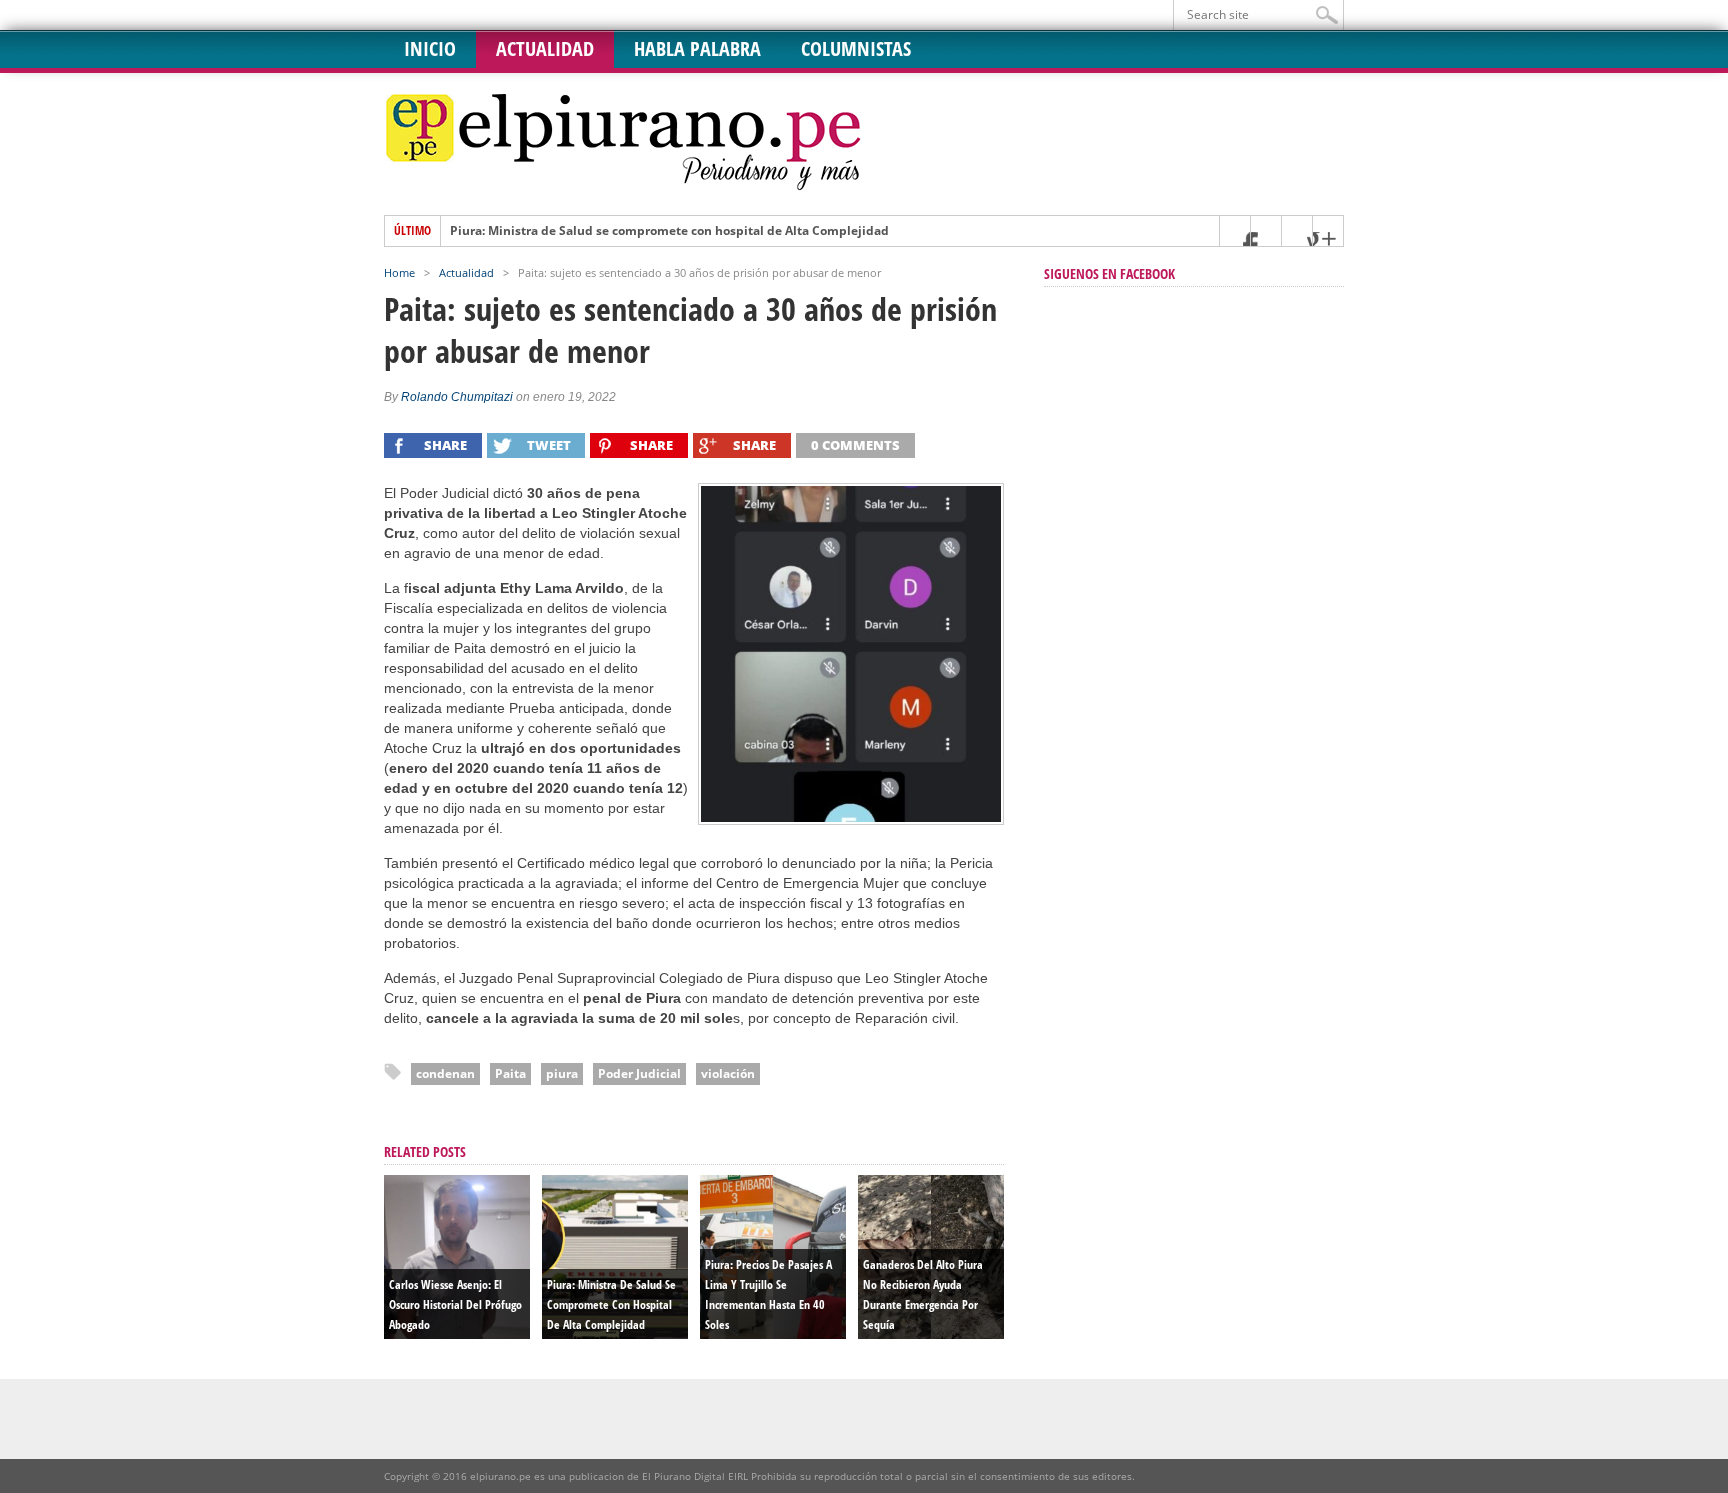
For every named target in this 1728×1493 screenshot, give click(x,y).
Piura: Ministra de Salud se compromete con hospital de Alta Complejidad (669, 231)
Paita (510, 1073)
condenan (445, 1073)
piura (562, 1073)
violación (728, 1073)
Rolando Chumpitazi (457, 397)
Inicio (430, 48)
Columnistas (856, 48)
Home (399, 272)
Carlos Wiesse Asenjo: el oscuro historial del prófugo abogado (455, 1304)
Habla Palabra (697, 48)
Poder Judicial (639, 1073)
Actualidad (545, 48)
